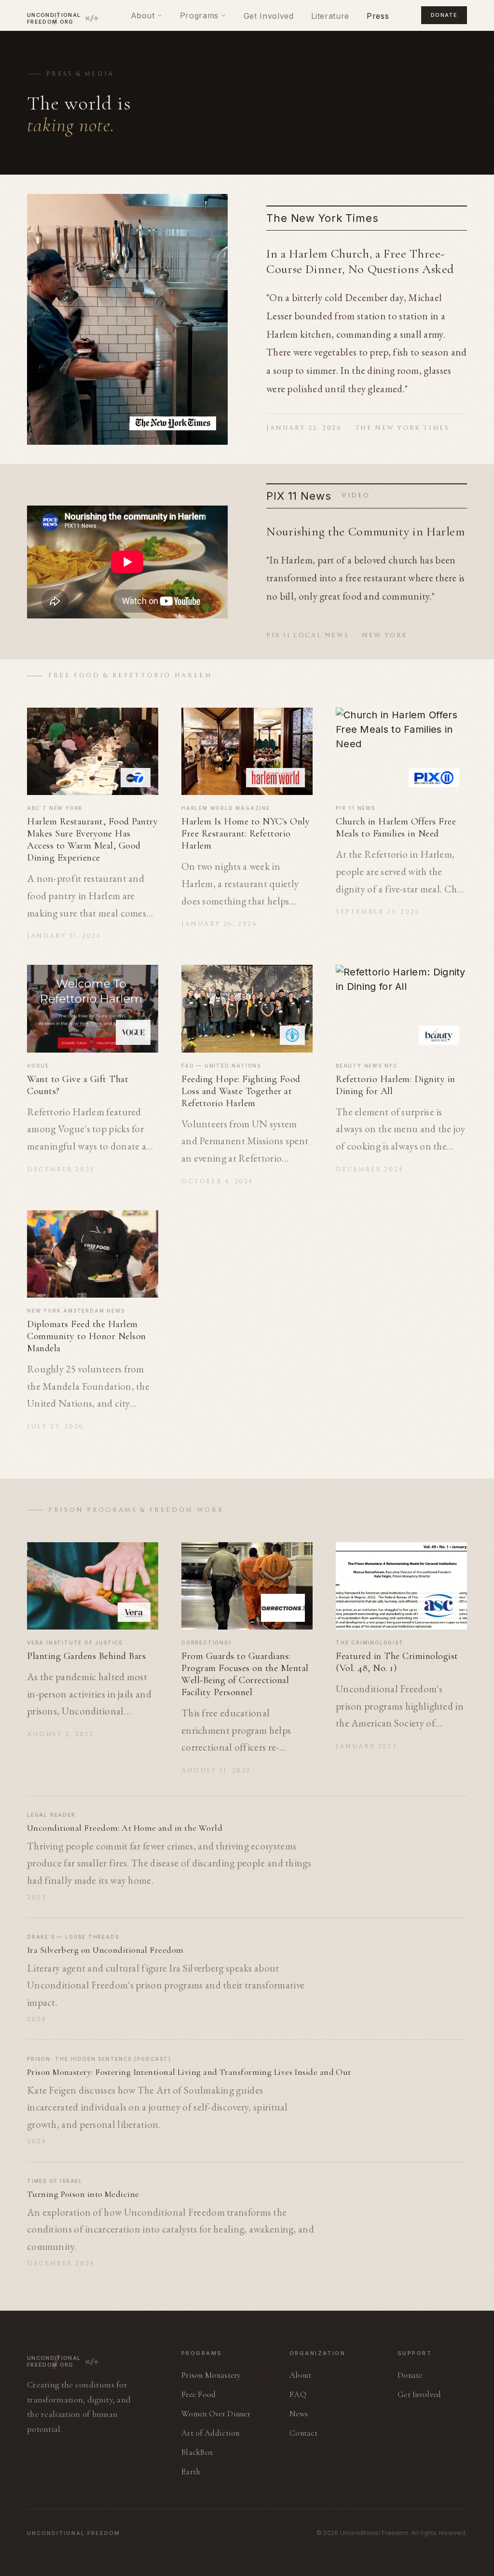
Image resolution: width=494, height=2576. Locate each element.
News (299, 2414)
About (143, 15)
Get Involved (269, 16)
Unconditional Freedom (74, 2533)
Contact (303, 2433)
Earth (191, 2472)
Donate (444, 15)
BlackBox (197, 2452)
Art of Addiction (211, 2433)
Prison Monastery (211, 2375)
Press (378, 16)
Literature (330, 16)
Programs (199, 15)
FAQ (298, 2394)
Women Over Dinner (216, 2414)
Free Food (199, 2394)
